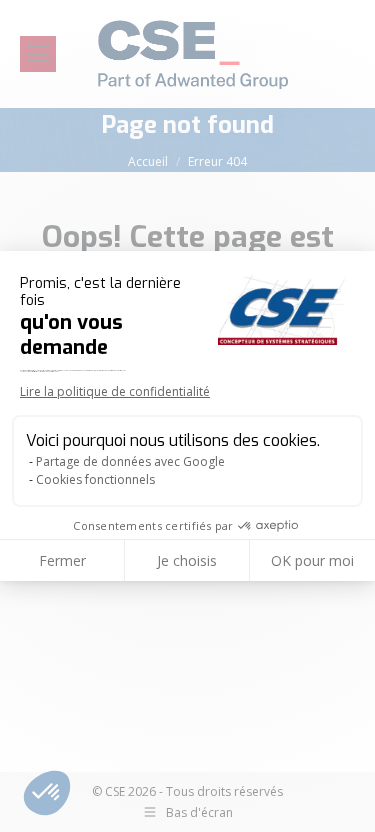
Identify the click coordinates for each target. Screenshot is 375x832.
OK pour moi (312, 560)
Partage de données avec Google (130, 461)
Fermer (62, 560)
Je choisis (187, 560)
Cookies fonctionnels (95, 479)
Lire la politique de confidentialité (115, 391)
